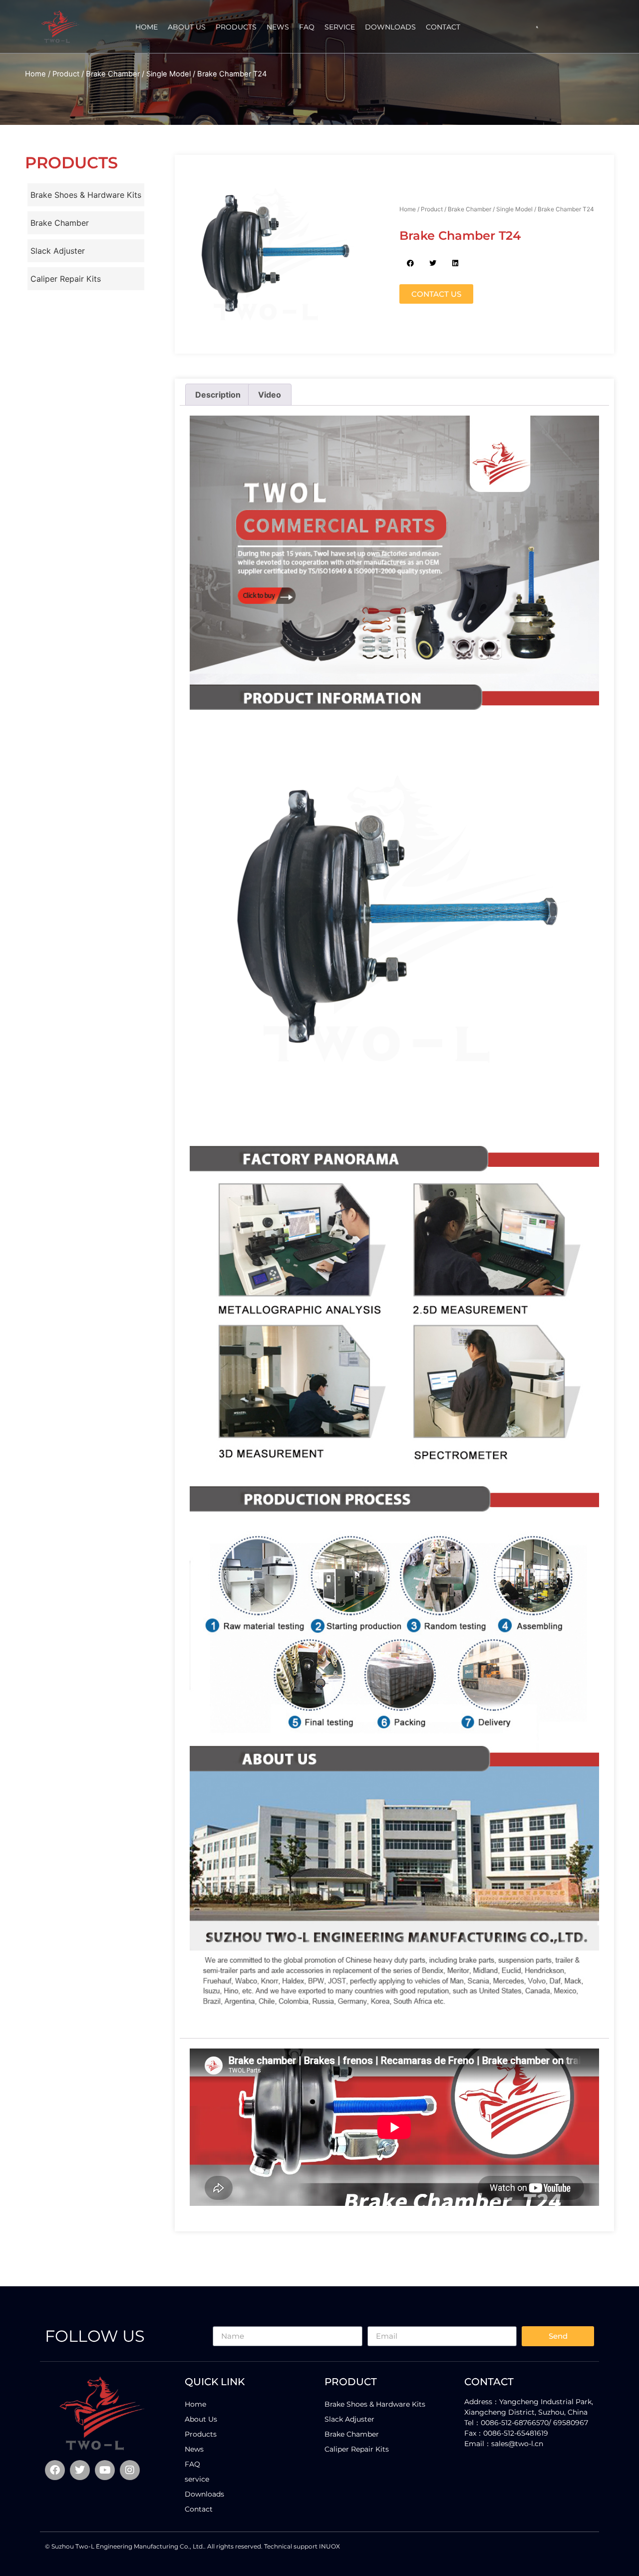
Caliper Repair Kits (66, 279)
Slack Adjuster (58, 251)
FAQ (307, 27)
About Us (187, 27)
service (340, 27)
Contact (443, 27)
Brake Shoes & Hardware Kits (86, 195)
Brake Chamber (113, 74)
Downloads (390, 27)
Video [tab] (270, 395)
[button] (537, 27)
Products (236, 27)
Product (66, 74)
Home (147, 27)
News (278, 27)
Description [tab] (218, 395)
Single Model (168, 74)
